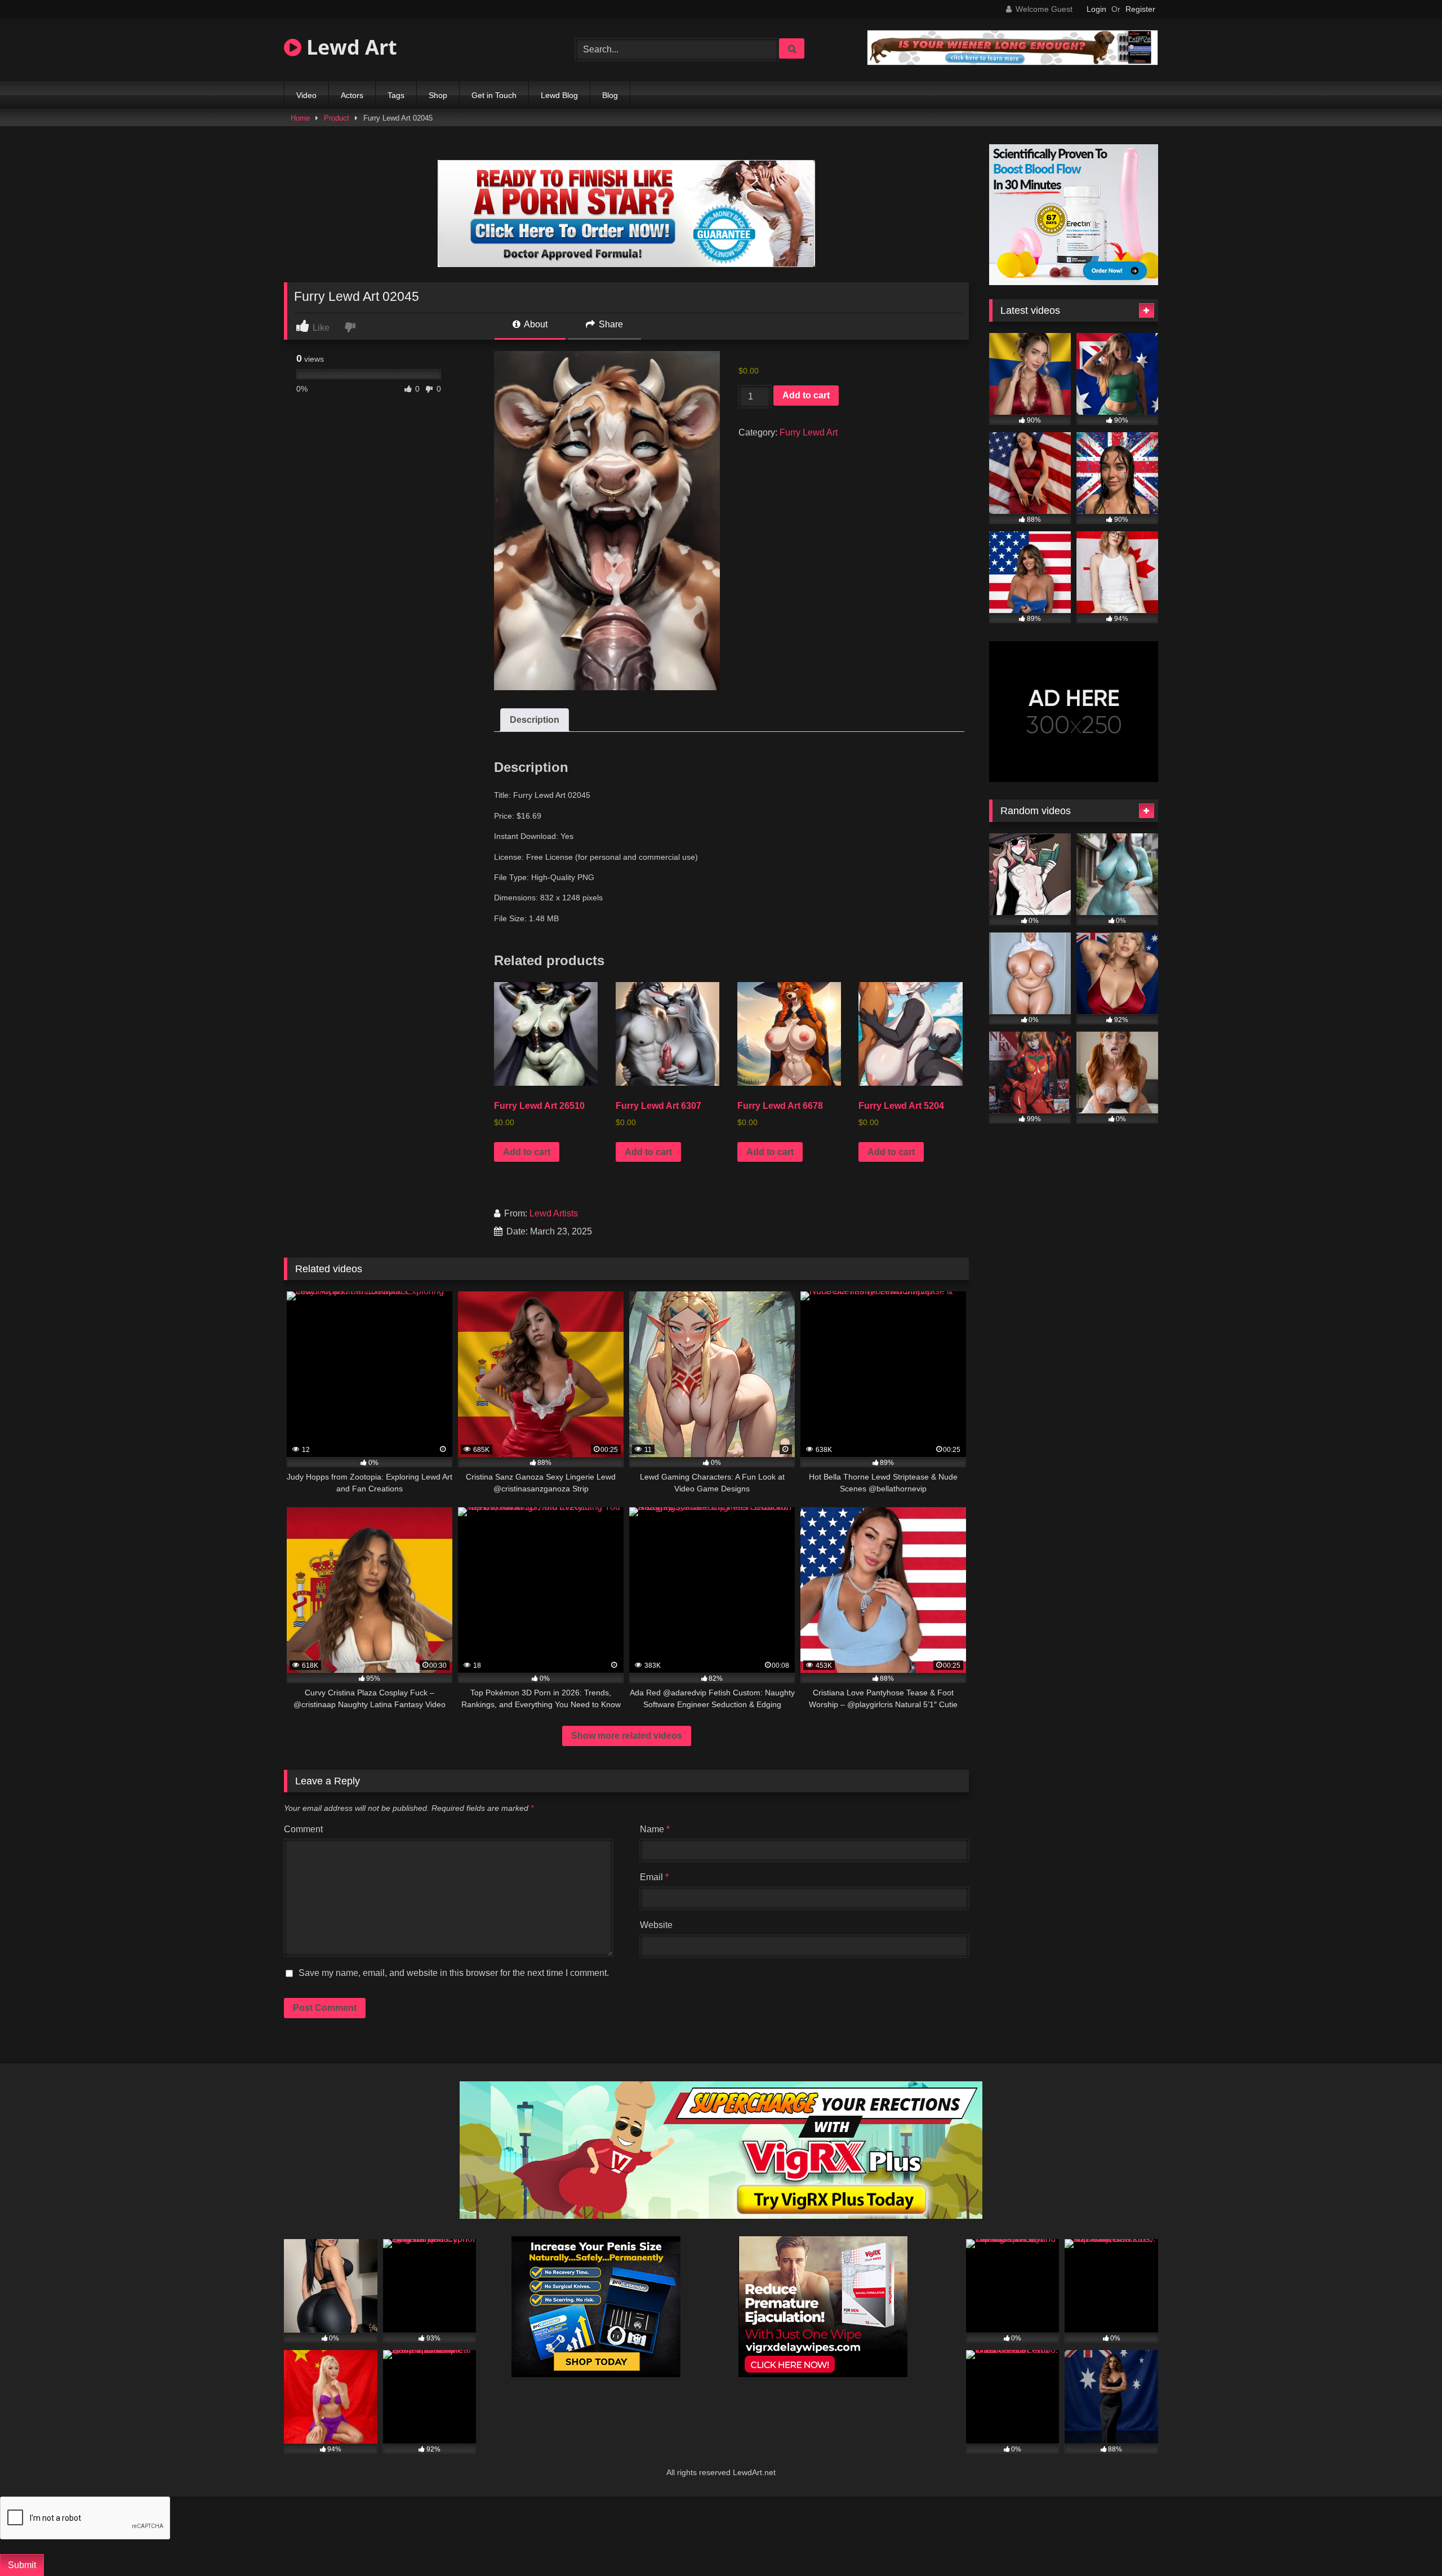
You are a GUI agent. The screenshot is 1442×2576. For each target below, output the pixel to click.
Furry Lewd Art (809, 432)
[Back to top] (1406, 2543)
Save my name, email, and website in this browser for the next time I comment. (454, 1973)
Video (306, 95)
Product (337, 118)
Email (654, 1877)
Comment (303, 1829)
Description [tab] (535, 720)
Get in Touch (494, 95)
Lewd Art (349, 47)
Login (1096, 9)
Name (655, 1829)
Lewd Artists (554, 1213)
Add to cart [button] (527, 1152)
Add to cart (806, 395)
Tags (396, 95)
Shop (438, 95)
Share (610, 324)
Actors (352, 95)
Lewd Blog (559, 95)
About (535, 324)
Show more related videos (627, 1736)
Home (300, 118)
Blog (610, 95)
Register (1140, 9)
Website (656, 1925)
